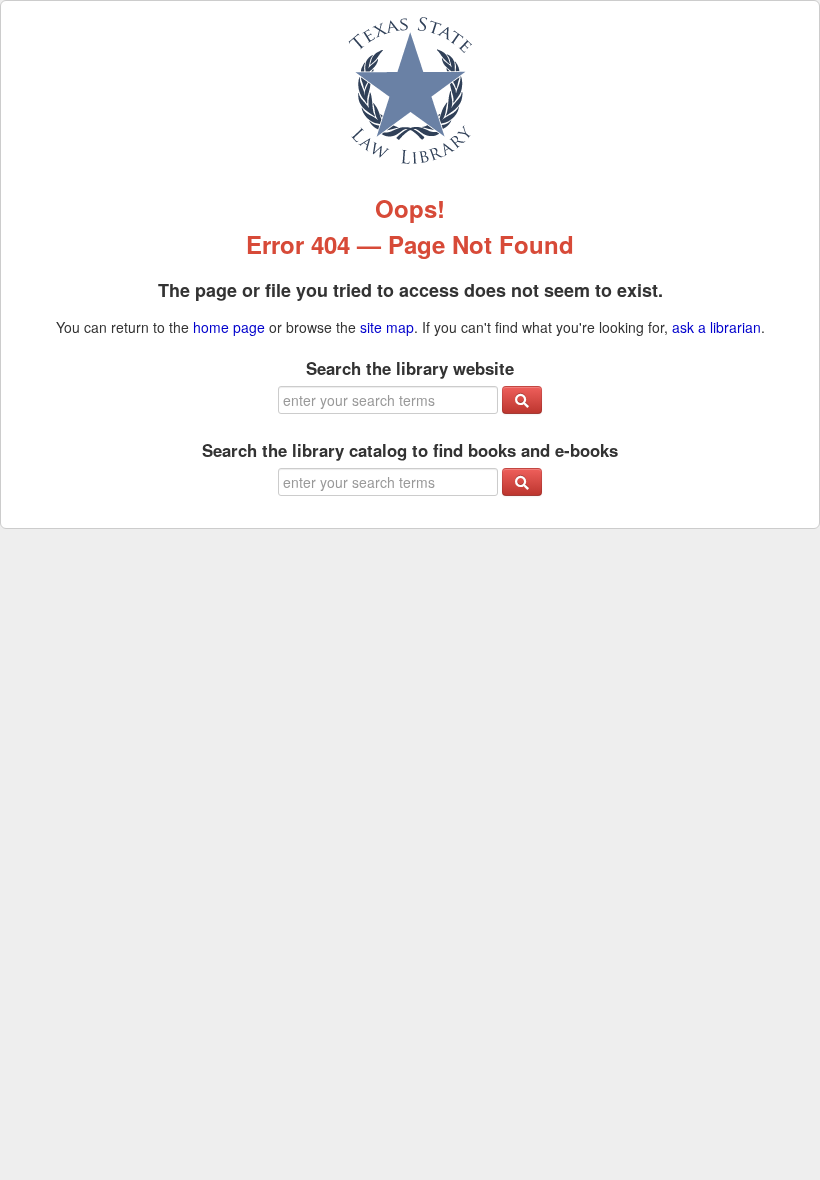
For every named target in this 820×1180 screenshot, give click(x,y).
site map (387, 327)
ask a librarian (716, 327)
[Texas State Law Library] (410, 88)
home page (229, 327)
